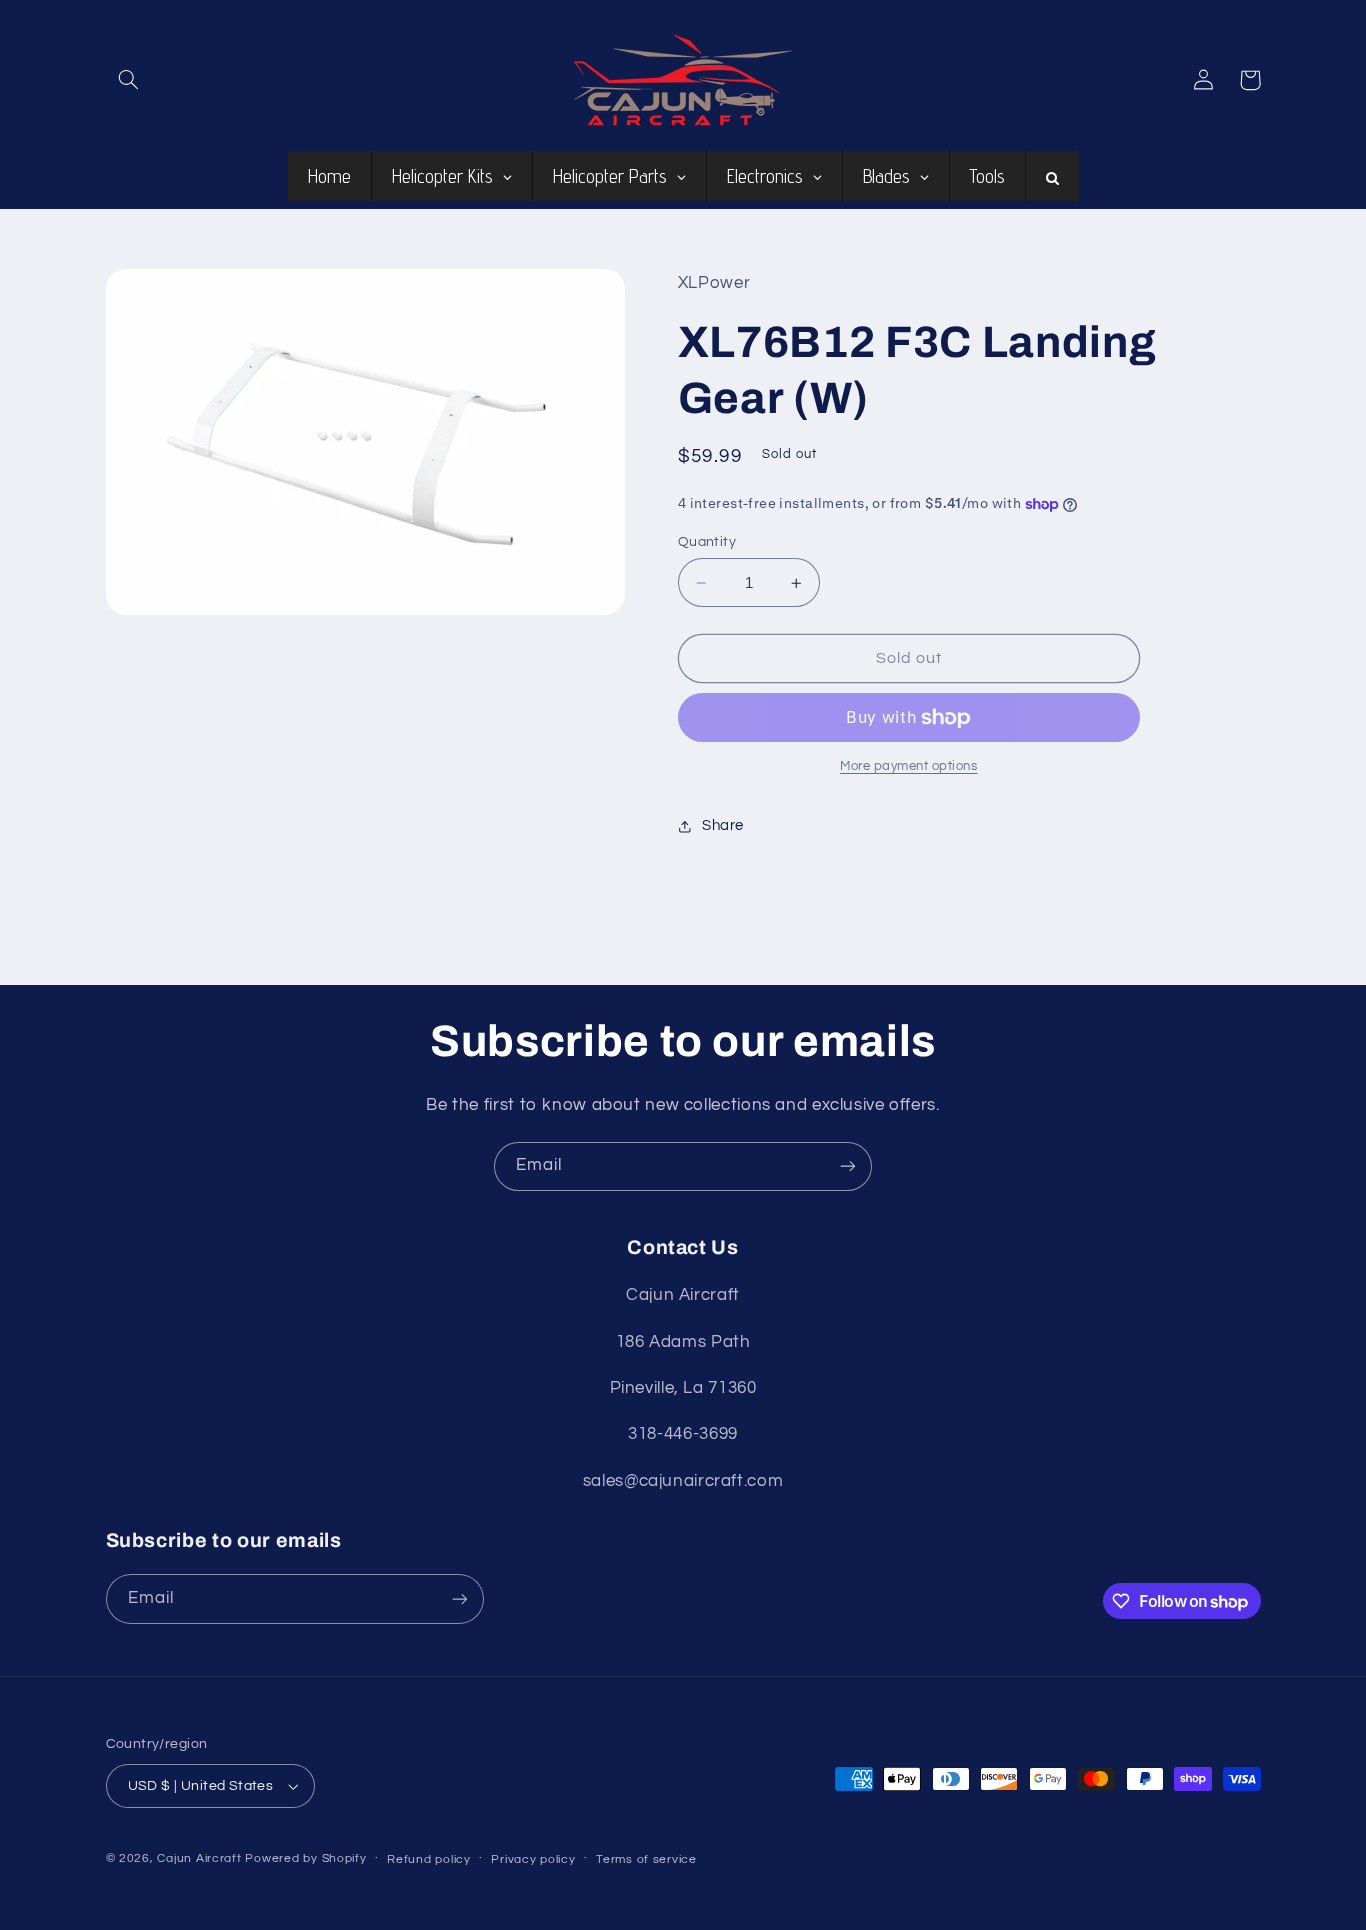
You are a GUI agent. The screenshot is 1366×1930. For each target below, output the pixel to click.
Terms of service (646, 1859)
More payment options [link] (909, 767)
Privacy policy (533, 1859)
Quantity (707, 542)
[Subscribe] (848, 1166)
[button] (129, 80)
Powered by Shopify (305, 1858)
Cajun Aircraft (199, 1858)
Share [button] (723, 826)
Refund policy (429, 1859)
